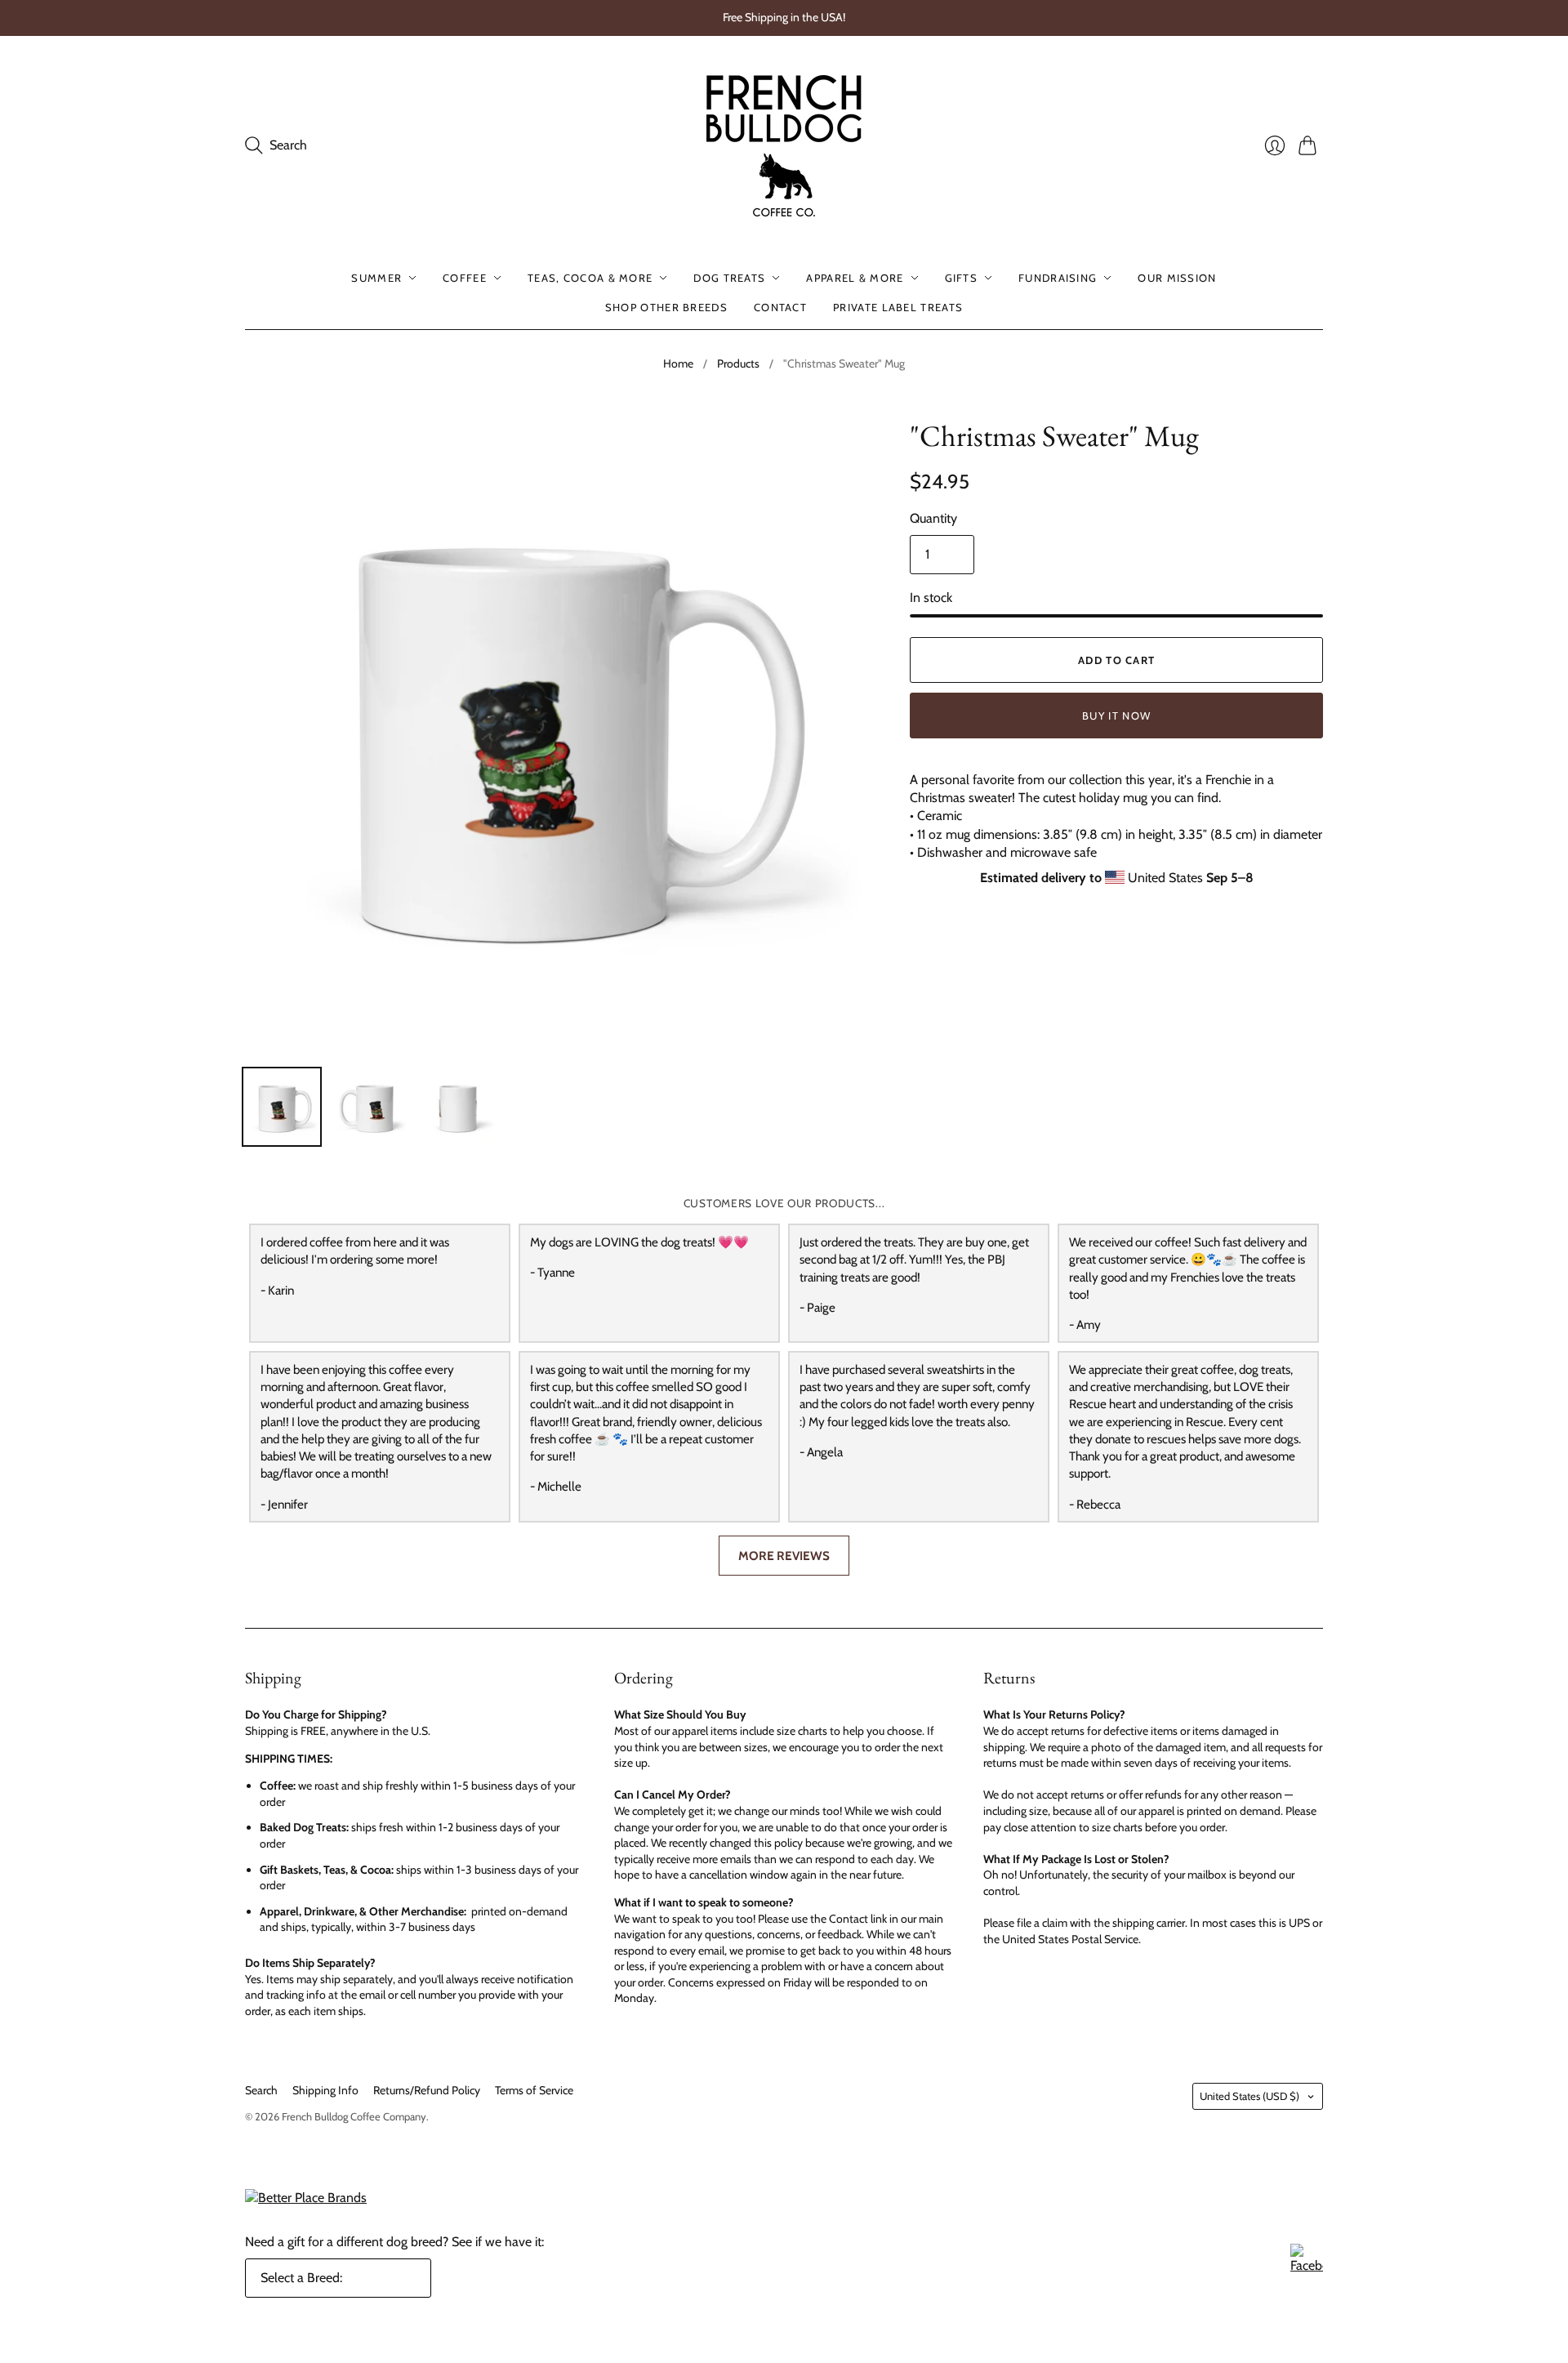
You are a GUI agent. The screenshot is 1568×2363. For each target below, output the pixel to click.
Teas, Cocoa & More (590, 278)
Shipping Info (325, 2090)
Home (678, 363)
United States (1249, 2096)
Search (261, 2090)
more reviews (784, 1556)
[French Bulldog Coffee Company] (784, 146)
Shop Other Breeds (666, 307)
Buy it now (1116, 716)
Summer (376, 278)
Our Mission (1177, 278)
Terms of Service (534, 2090)
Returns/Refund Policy (427, 2090)
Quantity (933, 518)
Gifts (962, 278)
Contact (780, 307)
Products (738, 363)
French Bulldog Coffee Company (354, 2116)
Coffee (465, 278)
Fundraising (1058, 278)
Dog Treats (729, 278)
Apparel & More (855, 278)
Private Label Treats (898, 307)
